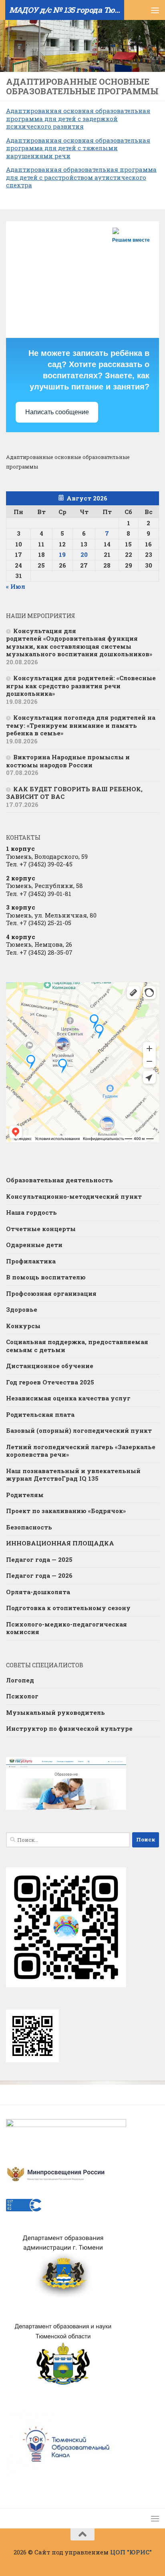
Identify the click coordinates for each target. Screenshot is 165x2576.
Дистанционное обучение (50, 1366)
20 (84, 554)
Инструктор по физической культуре (69, 1728)
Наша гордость (31, 1212)
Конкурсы (23, 1326)
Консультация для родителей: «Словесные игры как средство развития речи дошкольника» (81, 686)
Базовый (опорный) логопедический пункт (79, 1430)
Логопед (20, 1680)
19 (62, 554)
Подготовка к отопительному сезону (68, 1608)
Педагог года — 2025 (39, 1559)
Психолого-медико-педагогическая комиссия (66, 1628)
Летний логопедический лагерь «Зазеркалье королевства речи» (81, 1451)
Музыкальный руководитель (55, 1712)
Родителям (25, 1495)
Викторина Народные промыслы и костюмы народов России (68, 761)
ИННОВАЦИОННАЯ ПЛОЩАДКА (60, 1543)
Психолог (22, 1696)
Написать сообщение (57, 412)
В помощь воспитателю (46, 1277)
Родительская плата (40, 1414)
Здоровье (22, 1309)
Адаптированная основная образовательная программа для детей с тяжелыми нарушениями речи (78, 148)
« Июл (16, 586)
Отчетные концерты (41, 1229)
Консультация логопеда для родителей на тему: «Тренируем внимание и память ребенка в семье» (81, 725)
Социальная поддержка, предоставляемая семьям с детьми (77, 1346)
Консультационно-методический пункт (74, 1196)
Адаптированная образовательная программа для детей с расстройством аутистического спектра (81, 177)
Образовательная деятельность (59, 1180)
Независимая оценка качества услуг (68, 1398)
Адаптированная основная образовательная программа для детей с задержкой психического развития (78, 118)
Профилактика (31, 1261)
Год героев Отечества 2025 (50, 1382)
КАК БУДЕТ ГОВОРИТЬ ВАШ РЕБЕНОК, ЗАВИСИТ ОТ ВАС (74, 793)
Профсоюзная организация (51, 1293)
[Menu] (155, 10)
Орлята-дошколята (38, 1592)
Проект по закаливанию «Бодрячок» (66, 1511)
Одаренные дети (34, 1245)
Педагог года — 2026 (39, 1575)
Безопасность (29, 1527)
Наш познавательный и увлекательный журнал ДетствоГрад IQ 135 (73, 1475)
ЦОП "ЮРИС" (131, 2552)
